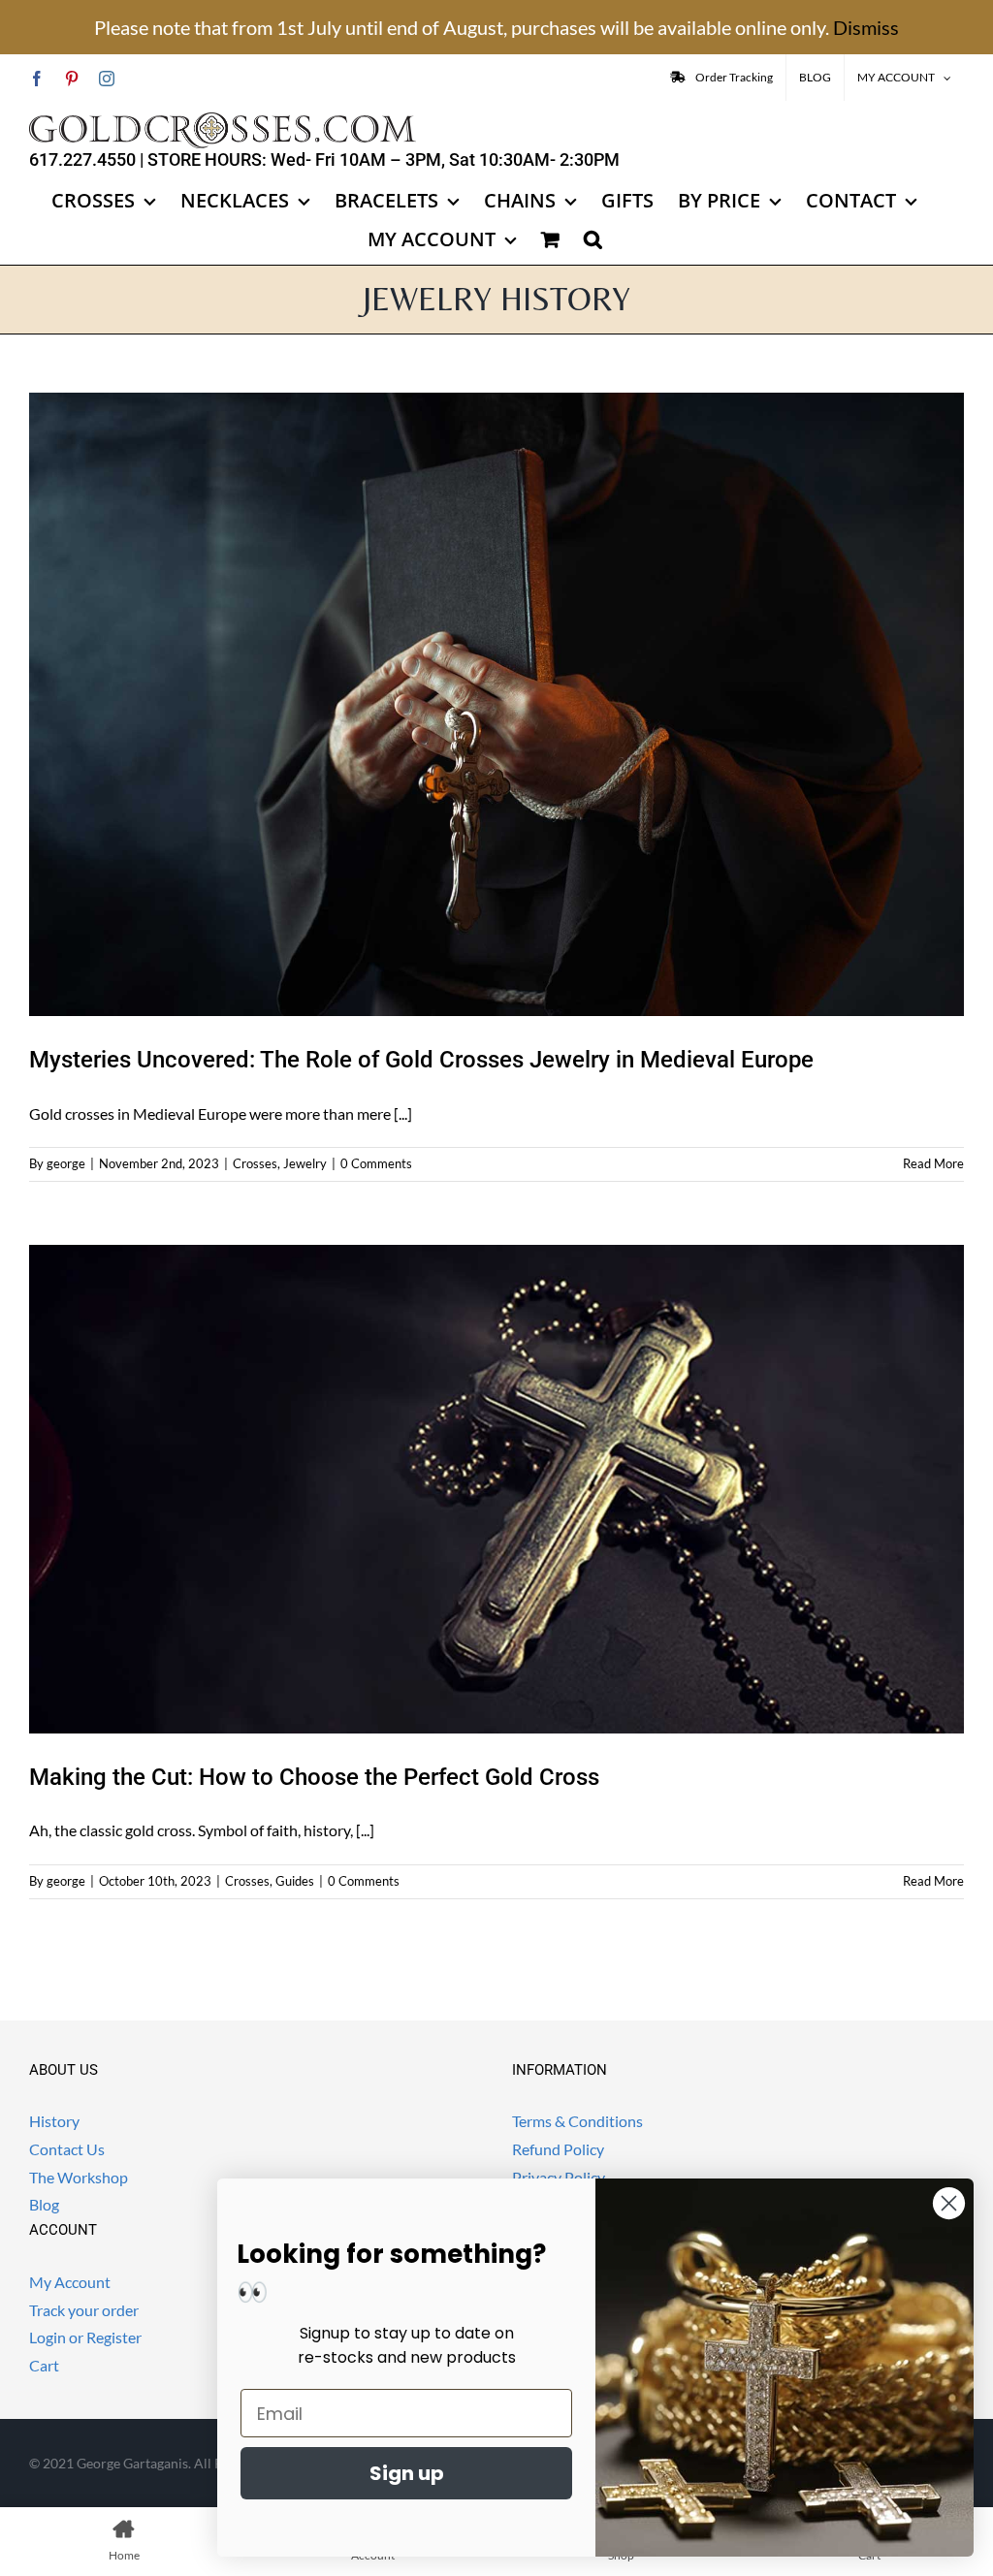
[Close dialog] (949, 2203)
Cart (44, 2365)
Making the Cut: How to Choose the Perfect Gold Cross (314, 1777)
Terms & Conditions (577, 2121)
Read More (933, 1163)
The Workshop (79, 2177)
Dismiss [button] (866, 27)
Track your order (84, 2310)
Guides (295, 1881)
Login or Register (85, 2337)
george (66, 1163)
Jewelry (305, 1163)
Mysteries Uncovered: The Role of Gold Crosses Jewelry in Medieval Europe (421, 1060)
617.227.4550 (82, 159)
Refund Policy (558, 2149)
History (54, 2121)
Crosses (255, 1163)
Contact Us (67, 2149)
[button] (593, 239)
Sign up (407, 2473)
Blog (44, 2204)
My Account (70, 2282)
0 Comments (376, 1163)
